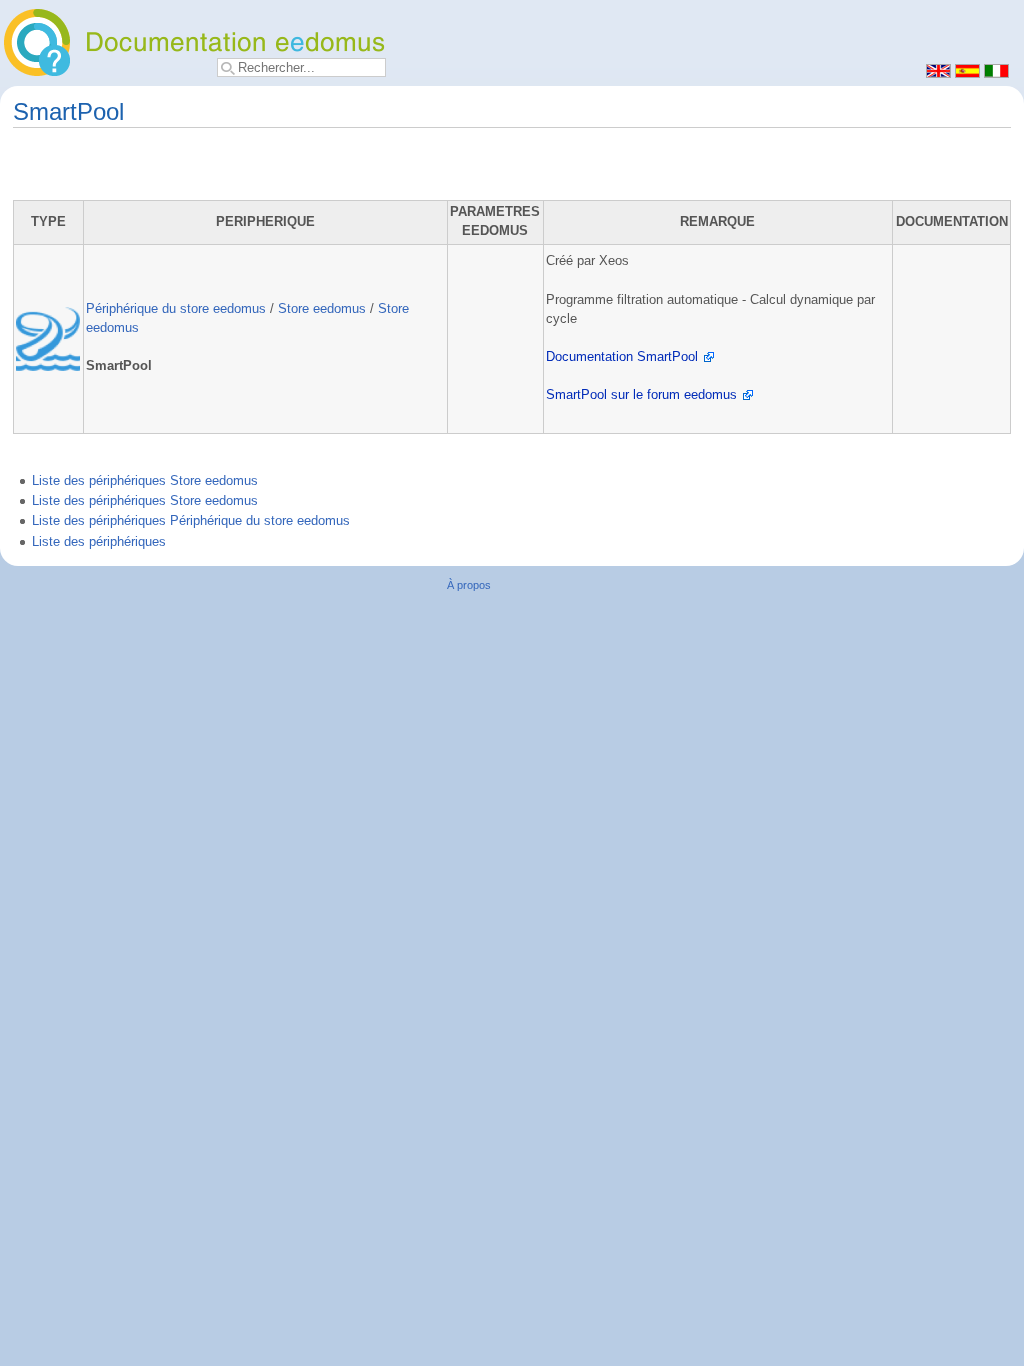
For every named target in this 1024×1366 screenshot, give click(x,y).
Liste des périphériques (99, 542)
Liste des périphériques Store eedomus (145, 481)
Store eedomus (322, 309)
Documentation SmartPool (622, 357)
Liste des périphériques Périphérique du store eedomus (191, 521)
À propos (469, 585)
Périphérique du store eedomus (176, 309)
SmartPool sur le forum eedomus (641, 395)
